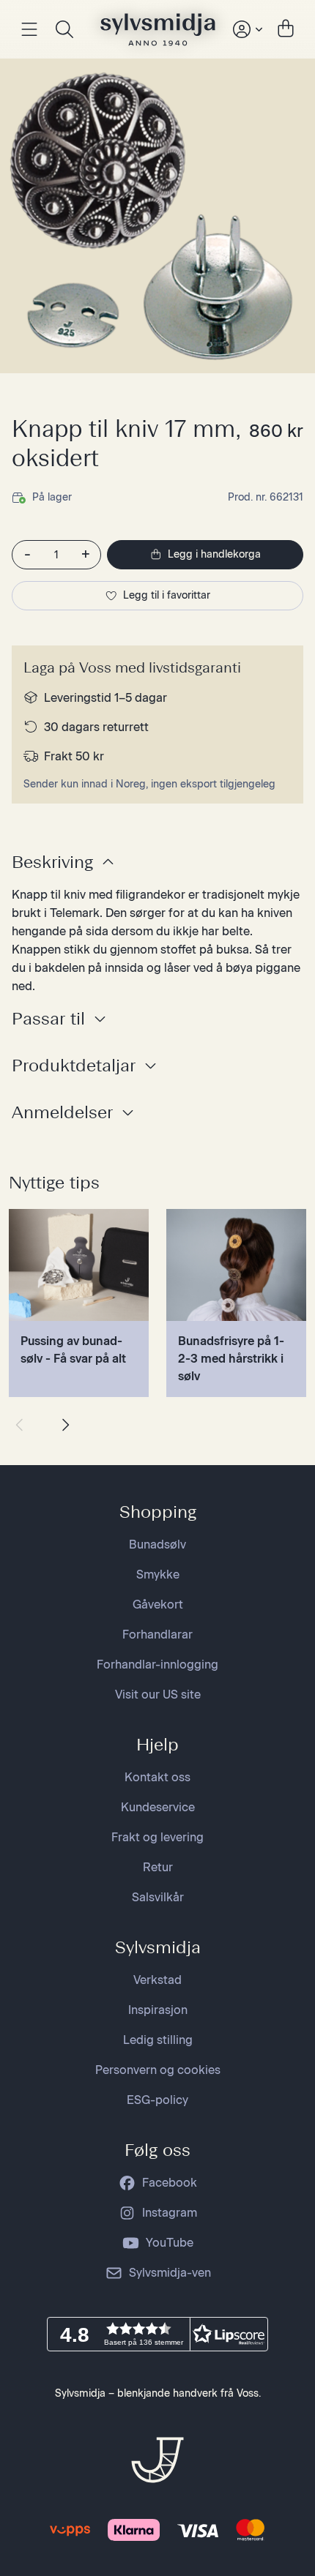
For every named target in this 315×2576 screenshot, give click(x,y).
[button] (157, 2334)
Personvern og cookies (158, 2070)
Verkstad (157, 1980)
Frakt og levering (157, 1837)
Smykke (158, 1575)
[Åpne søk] (64, 29)
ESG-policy (157, 2100)
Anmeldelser (62, 1112)
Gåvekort (158, 1605)
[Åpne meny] (29, 29)
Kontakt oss (157, 1777)
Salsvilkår (158, 1897)
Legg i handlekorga (214, 554)
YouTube (170, 2243)
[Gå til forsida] (158, 29)
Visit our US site (158, 1695)
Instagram (170, 2213)
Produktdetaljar (74, 1065)
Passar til (48, 1018)
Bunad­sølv (157, 1545)
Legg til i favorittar (167, 595)
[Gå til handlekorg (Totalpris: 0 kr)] (286, 29)
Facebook (170, 2183)
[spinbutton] (56, 555)
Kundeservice (158, 1807)
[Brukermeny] (246, 29)
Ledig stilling (158, 2040)
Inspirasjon (158, 2010)
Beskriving (52, 862)
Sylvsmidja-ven (170, 2273)
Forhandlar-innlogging (157, 1665)
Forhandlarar (157, 1635)
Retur (158, 1867)
